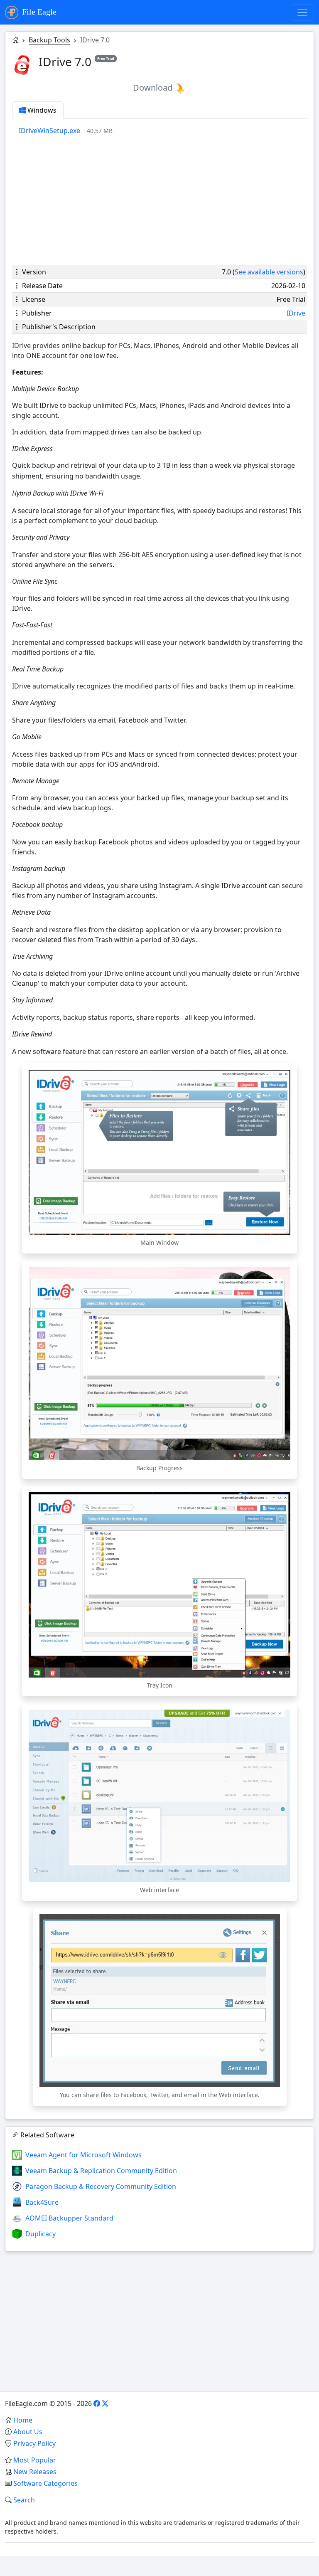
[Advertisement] (159, 200)
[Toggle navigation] (302, 12)
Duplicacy (40, 2234)
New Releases (35, 2472)
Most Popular (35, 2460)
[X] (105, 2403)
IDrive (296, 313)
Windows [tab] (41, 110)
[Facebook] (97, 2403)
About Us (28, 2432)
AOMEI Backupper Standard (69, 2218)
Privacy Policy (34, 2443)
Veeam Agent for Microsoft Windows (83, 2155)
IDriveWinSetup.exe (49, 131)
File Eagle (38, 12)
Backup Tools (49, 40)
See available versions (269, 272)
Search (24, 2500)
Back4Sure (42, 2202)
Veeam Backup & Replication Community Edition (101, 2171)
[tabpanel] (163, 131)
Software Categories (45, 2483)
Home (23, 2420)
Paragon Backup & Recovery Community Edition (101, 2186)
